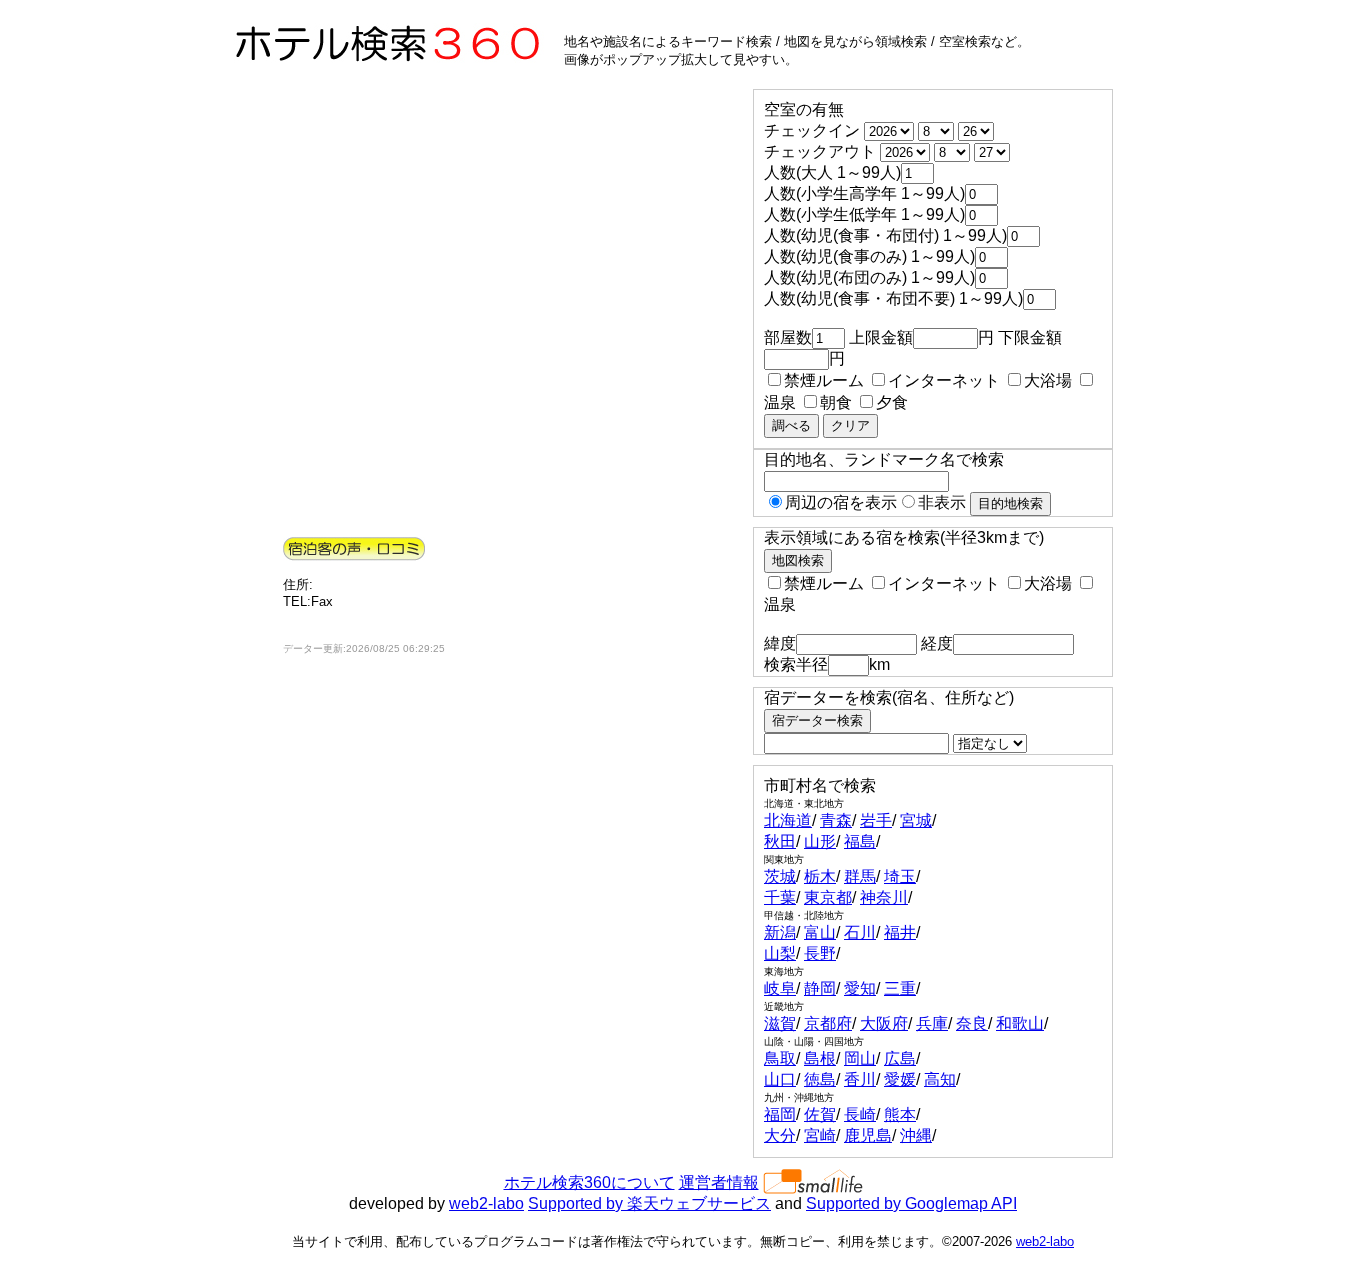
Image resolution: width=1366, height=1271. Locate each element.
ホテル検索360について (589, 1182)
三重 (900, 988)
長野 (820, 953)
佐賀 (820, 1114)
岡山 (860, 1058)
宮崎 (820, 1135)
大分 (780, 1135)
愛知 (860, 988)
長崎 (860, 1114)
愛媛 (900, 1079)
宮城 (916, 820)
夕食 (892, 402)
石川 (860, 932)
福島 (860, 841)
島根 (820, 1058)
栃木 (820, 876)
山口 (780, 1079)
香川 (860, 1079)
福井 (900, 932)
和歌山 (1020, 1023)
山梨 (780, 953)
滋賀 (780, 1023)
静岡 (820, 988)
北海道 (788, 820)
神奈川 (884, 897)
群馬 (860, 876)
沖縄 (916, 1135)
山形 (820, 841)
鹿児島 (868, 1135)
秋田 (780, 841)
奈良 (972, 1023)
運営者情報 (719, 1182)
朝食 (836, 402)
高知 (940, 1079)
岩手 (876, 820)
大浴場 (1048, 380)
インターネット (944, 380)
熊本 (900, 1114)
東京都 (828, 897)
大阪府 (884, 1023)
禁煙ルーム (824, 380)
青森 (836, 820)
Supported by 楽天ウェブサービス (649, 1203)
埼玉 (900, 876)
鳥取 (780, 1058)
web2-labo (486, 1203)
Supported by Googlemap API (911, 1203)
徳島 (820, 1079)
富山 (820, 932)
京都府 (828, 1023)
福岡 (780, 1114)
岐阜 (780, 988)
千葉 (780, 897)
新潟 (780, 932)
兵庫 (932, 1023)
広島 (900, 1058)
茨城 (780, 876)
